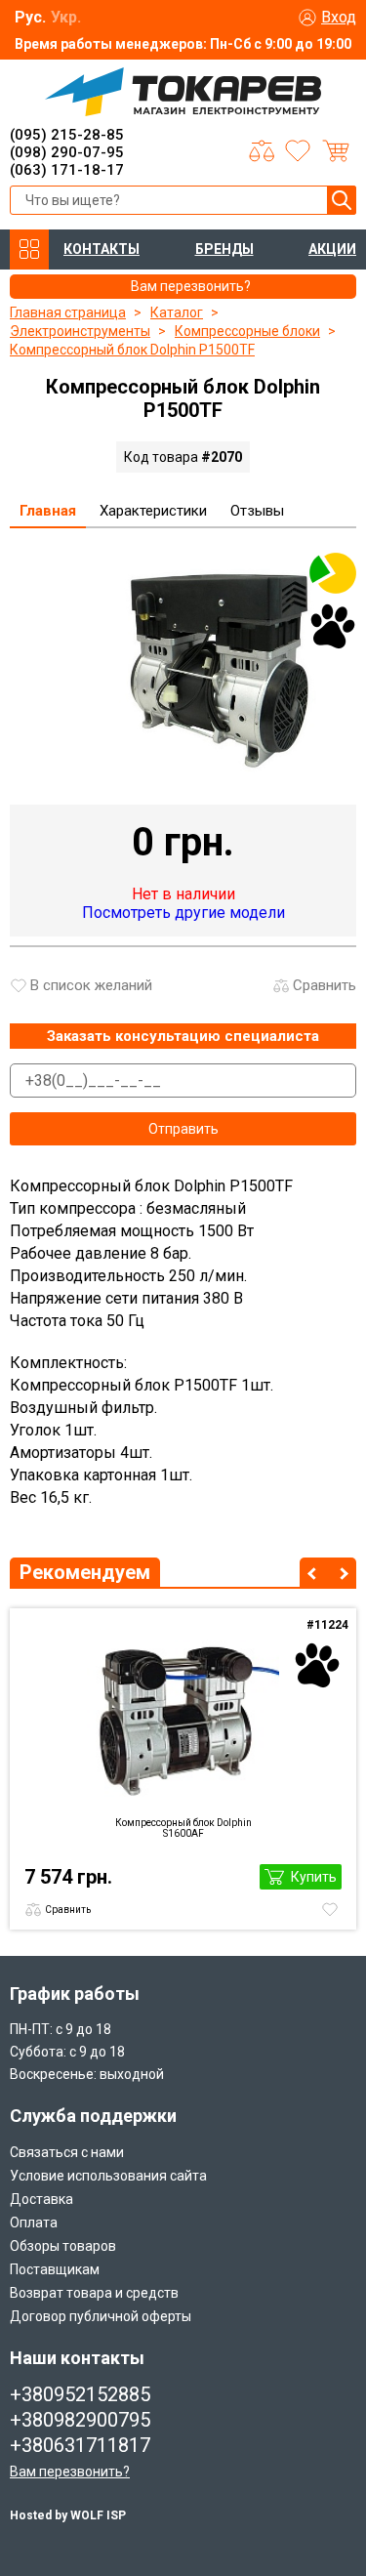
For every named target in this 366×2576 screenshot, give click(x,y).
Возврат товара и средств (94, 2293)
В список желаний (91, 985)
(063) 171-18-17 (67, 170)
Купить (314, 1877)
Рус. (30, 17)
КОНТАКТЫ (102, 249)
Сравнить (325, 985)
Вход (339, 17)
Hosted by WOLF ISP (68, 2515)
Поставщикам (55, 2269)
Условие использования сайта (108, 2176)
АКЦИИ (332, 249)
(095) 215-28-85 (67, 135)
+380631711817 (80, 2445)
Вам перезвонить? (70, 2472)
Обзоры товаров (63, 2246)
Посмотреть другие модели (183, 913)
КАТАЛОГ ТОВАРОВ (29, 249)
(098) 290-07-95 (67, 152)
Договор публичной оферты (101, 2316)
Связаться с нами (67, 2152)
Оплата (34, 2223)
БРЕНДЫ (224, 249)
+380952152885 (80, 2394)
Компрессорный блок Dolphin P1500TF (132, 350)
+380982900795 (80, 2420)
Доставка (41, 2199)
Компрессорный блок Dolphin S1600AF (183, 1828)
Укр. (66, 17)
